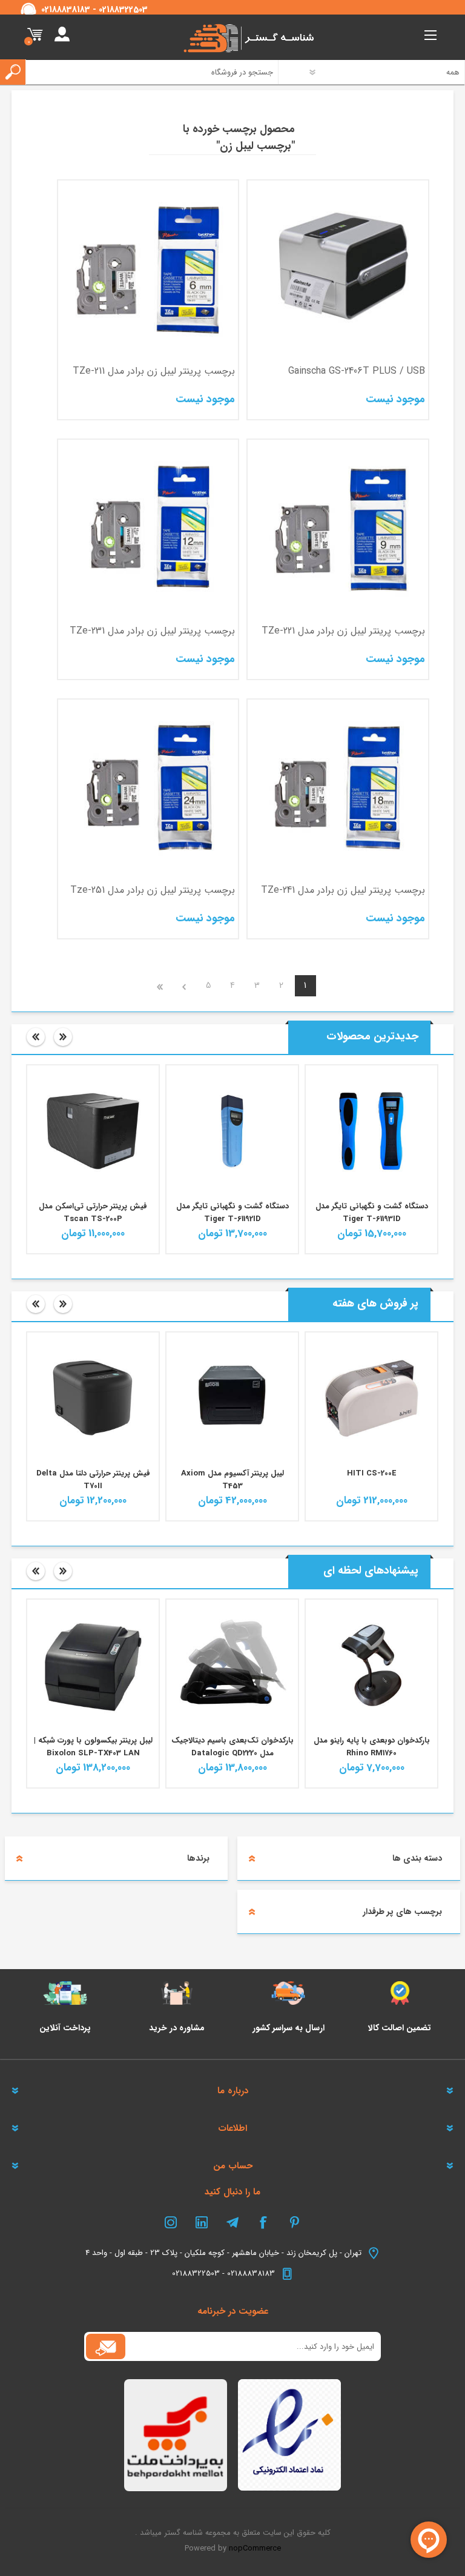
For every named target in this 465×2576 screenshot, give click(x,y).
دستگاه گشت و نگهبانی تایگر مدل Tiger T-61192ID (232, 1213)
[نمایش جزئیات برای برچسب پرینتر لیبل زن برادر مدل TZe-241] (338, 790)
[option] (372, 1159)
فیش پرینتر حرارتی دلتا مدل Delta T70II (93, 1480)
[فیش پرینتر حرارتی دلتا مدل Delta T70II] (93, 1398)
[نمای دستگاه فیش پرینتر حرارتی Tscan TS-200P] (93, 1131)
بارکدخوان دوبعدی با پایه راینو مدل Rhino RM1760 (372, 1747)
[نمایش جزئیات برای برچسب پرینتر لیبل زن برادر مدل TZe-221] (338, 530)
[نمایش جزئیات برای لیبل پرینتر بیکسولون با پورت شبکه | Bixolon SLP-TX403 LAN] (93, 1665)
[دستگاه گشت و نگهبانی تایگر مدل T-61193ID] (371, 1131)
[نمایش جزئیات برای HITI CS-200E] (371, 1398)
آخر (160, 986)
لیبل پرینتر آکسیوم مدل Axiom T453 (232, 1480)
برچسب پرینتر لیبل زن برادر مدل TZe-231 (152, 631)
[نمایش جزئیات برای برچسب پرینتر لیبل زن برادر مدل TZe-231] (148, 530)
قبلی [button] (36, 1037)
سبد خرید (35, 35)
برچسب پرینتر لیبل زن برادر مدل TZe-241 (343, 890)
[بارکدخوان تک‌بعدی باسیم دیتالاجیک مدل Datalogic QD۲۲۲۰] (232, 1665)
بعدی (184, 986)
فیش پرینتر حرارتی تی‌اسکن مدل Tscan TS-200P (93, 1213)
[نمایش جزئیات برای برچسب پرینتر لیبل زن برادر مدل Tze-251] (148, 790)
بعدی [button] (63, 1037)
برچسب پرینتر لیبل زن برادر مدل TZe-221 (343, 631)
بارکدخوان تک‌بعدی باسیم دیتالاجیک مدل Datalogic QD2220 (232, 1747)
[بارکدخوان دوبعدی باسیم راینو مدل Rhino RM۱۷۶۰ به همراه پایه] (371, 1665)
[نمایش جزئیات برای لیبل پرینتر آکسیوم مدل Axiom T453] (232, 1398)
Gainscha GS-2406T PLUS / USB (356, 371)
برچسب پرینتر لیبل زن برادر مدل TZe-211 (154, 371)
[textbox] (147, 72)
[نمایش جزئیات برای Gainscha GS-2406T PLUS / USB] (338, 270)
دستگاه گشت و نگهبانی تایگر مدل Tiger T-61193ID (372, 1213)
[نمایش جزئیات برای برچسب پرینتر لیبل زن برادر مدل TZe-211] (148, 270)
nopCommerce (255, 2548)
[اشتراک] (106, 2346)
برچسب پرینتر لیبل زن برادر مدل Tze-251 (153, 890)
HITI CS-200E (372, 1473)
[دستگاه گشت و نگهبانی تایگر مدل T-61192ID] (232, 1131)
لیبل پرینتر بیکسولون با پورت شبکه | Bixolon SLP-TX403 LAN (93, 1747)
